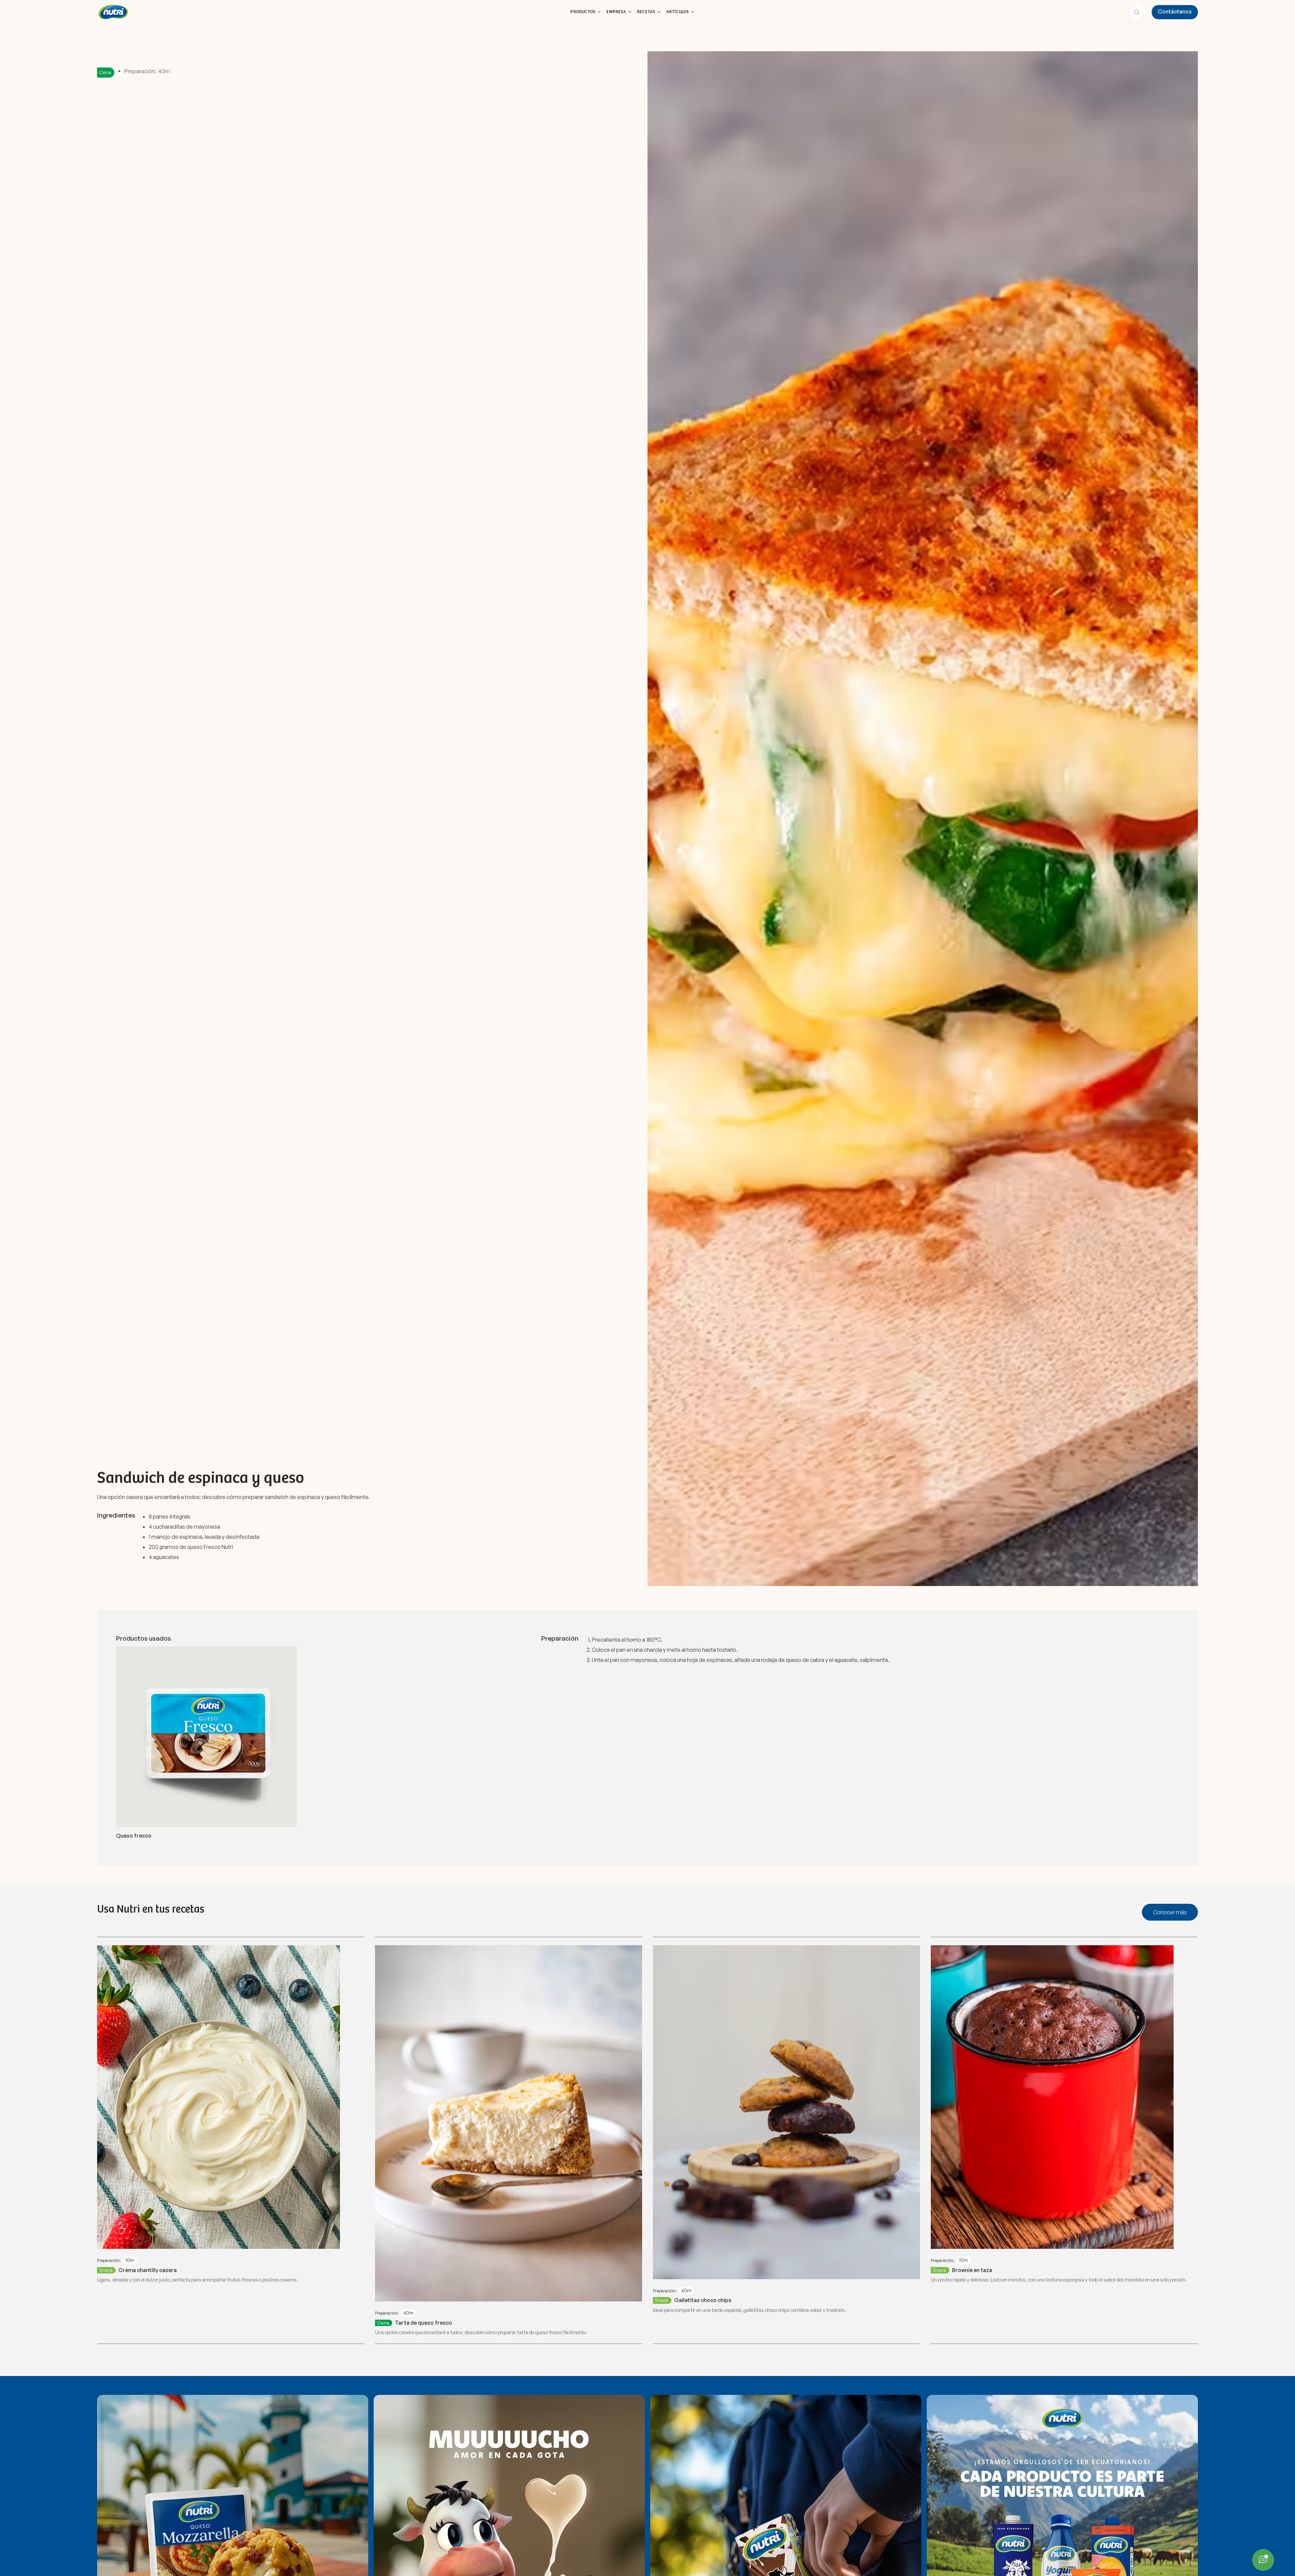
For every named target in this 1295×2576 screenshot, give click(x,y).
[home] (113, 12)
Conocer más (1170, 1912)
